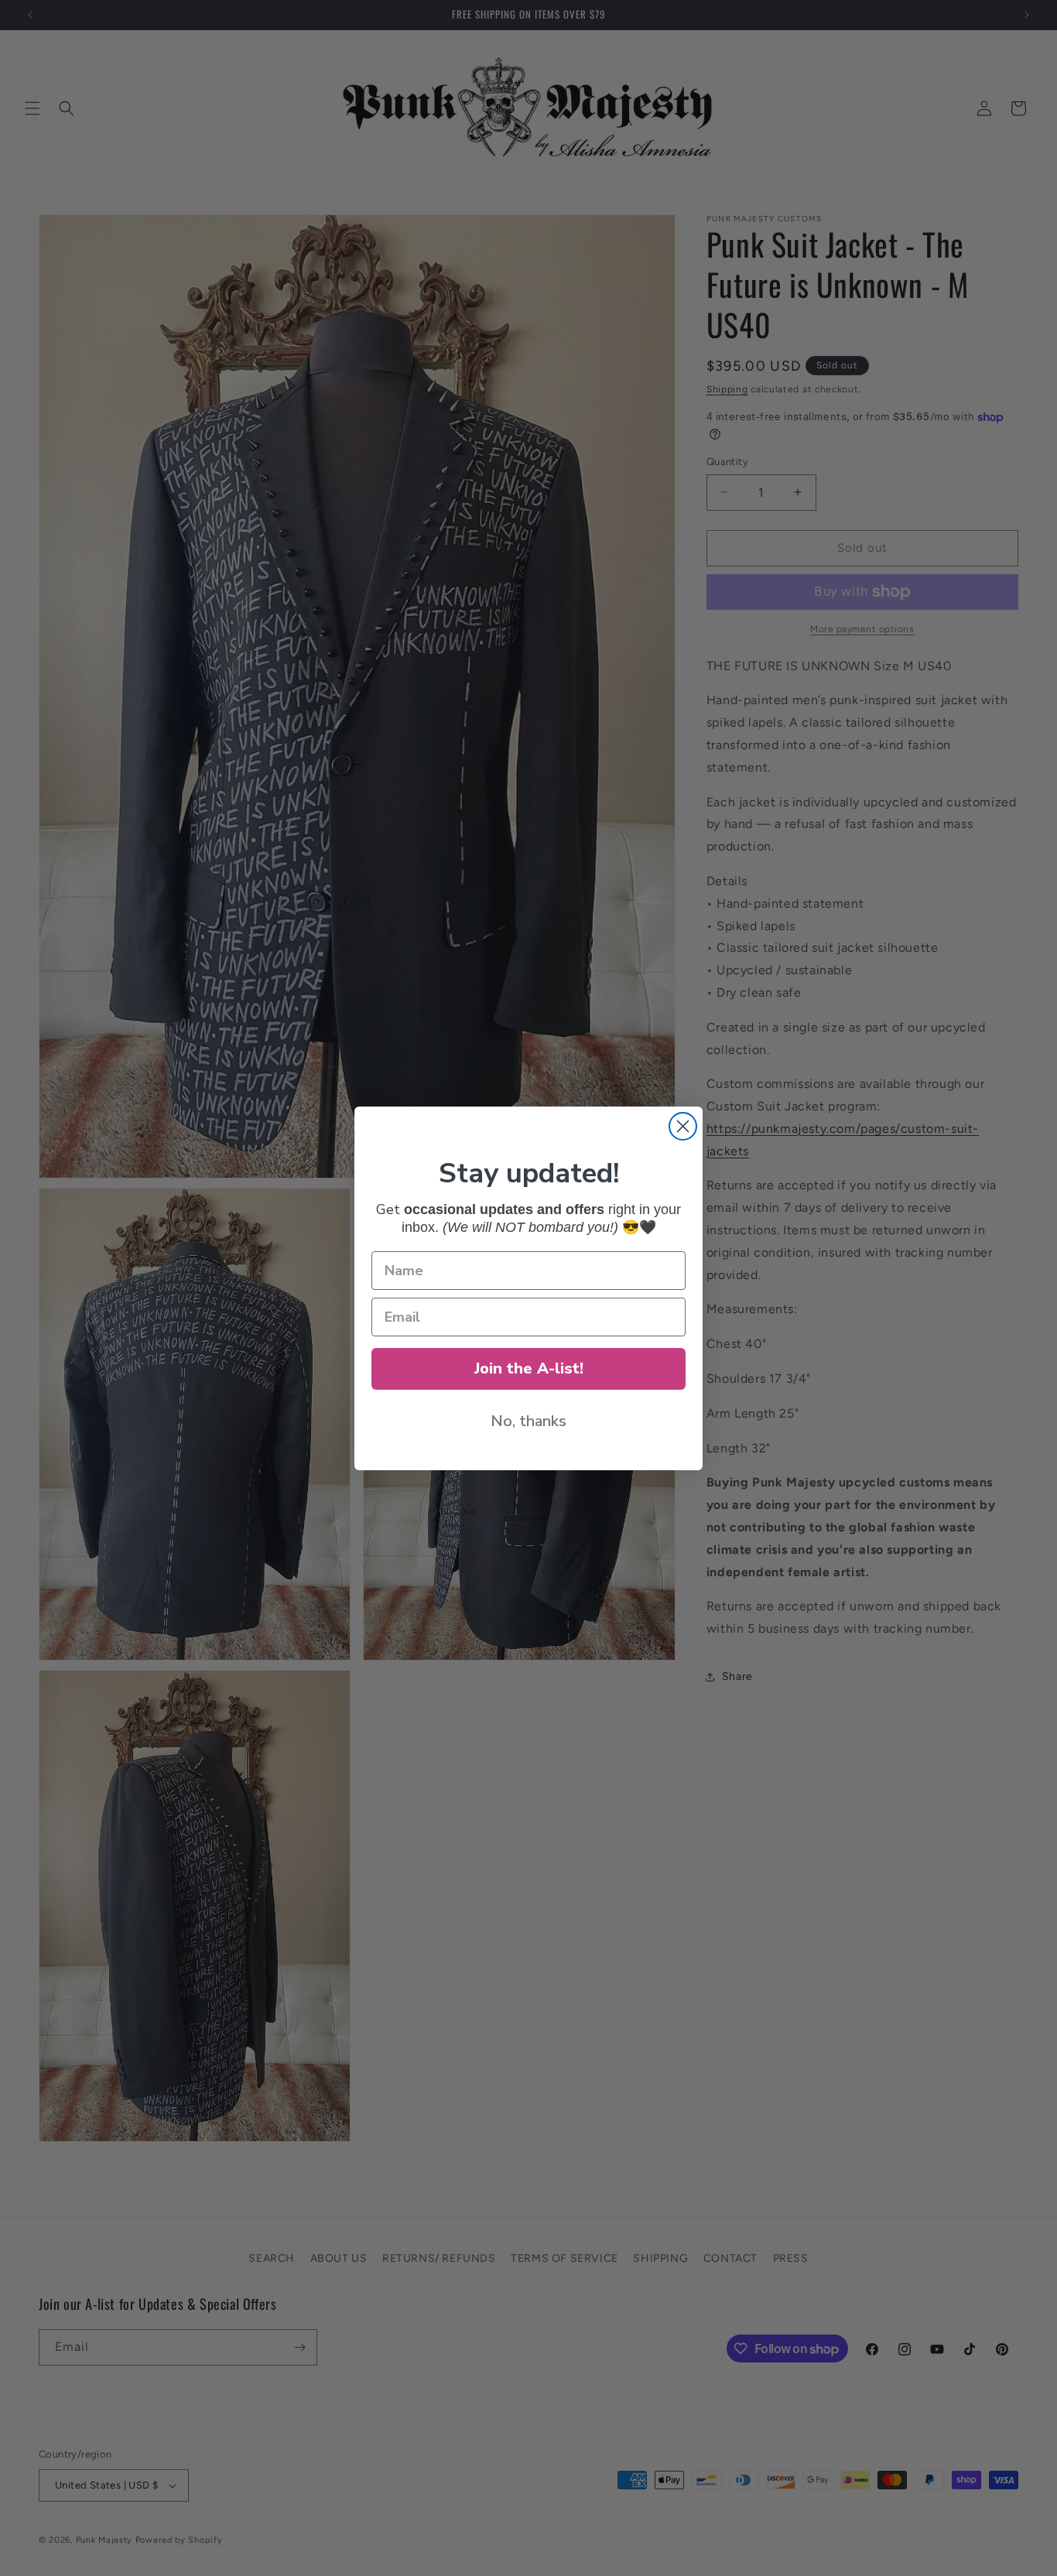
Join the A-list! (529, 1368)
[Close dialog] (683, 1126)
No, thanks (528, 1421)
